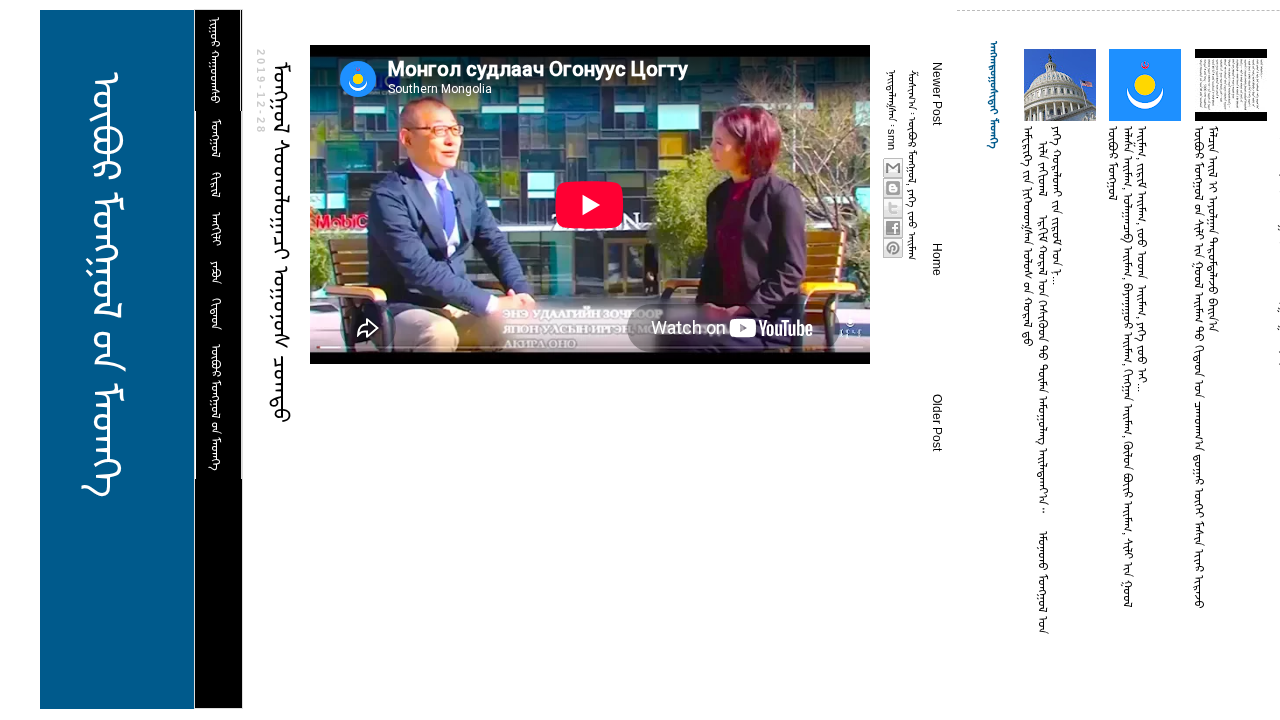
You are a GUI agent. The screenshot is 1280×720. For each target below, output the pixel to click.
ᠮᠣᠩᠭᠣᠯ (216, 138)
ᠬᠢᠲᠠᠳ (216, 314)
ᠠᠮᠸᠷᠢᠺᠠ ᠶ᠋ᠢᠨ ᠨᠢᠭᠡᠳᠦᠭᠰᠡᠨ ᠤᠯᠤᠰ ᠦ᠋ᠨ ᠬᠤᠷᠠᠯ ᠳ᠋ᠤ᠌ (1028, 236)
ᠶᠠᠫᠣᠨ (216, 272)
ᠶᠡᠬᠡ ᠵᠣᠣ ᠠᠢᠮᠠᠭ (912, 224)
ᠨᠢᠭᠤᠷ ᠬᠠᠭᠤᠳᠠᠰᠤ (215, 60)
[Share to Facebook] (893, 228)
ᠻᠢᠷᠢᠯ (216, 185)
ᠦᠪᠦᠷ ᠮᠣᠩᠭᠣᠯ (912, 150)
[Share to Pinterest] (893, 248)
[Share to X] (893, 208)
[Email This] (893, 168)
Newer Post (937, 93)
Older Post (937, 422)
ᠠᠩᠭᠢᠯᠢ (216, 229)
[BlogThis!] (893, 188)
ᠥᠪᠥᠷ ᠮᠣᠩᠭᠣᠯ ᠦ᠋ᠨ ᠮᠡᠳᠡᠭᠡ (106, 285)
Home (937, 259)
